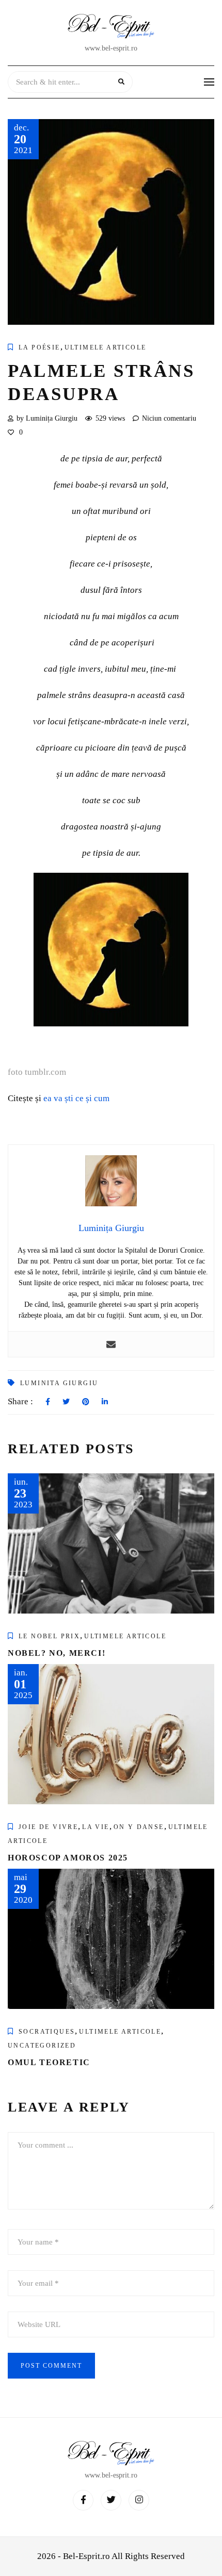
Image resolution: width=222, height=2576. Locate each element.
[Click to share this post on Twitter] (66, 1402)
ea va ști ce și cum (76, 1098)
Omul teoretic (49, 2062)
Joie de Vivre (48, 1827)
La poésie (39, 347)
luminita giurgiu (59, 1383)
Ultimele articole (106, 347)
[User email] (111, 1344)
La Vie (96, 1827)
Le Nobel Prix (49, 1636)
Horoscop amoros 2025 (68, 1858)
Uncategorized (42, 2046)
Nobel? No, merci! (57, 1653)
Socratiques (47, 2032)
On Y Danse (139, 1827)
